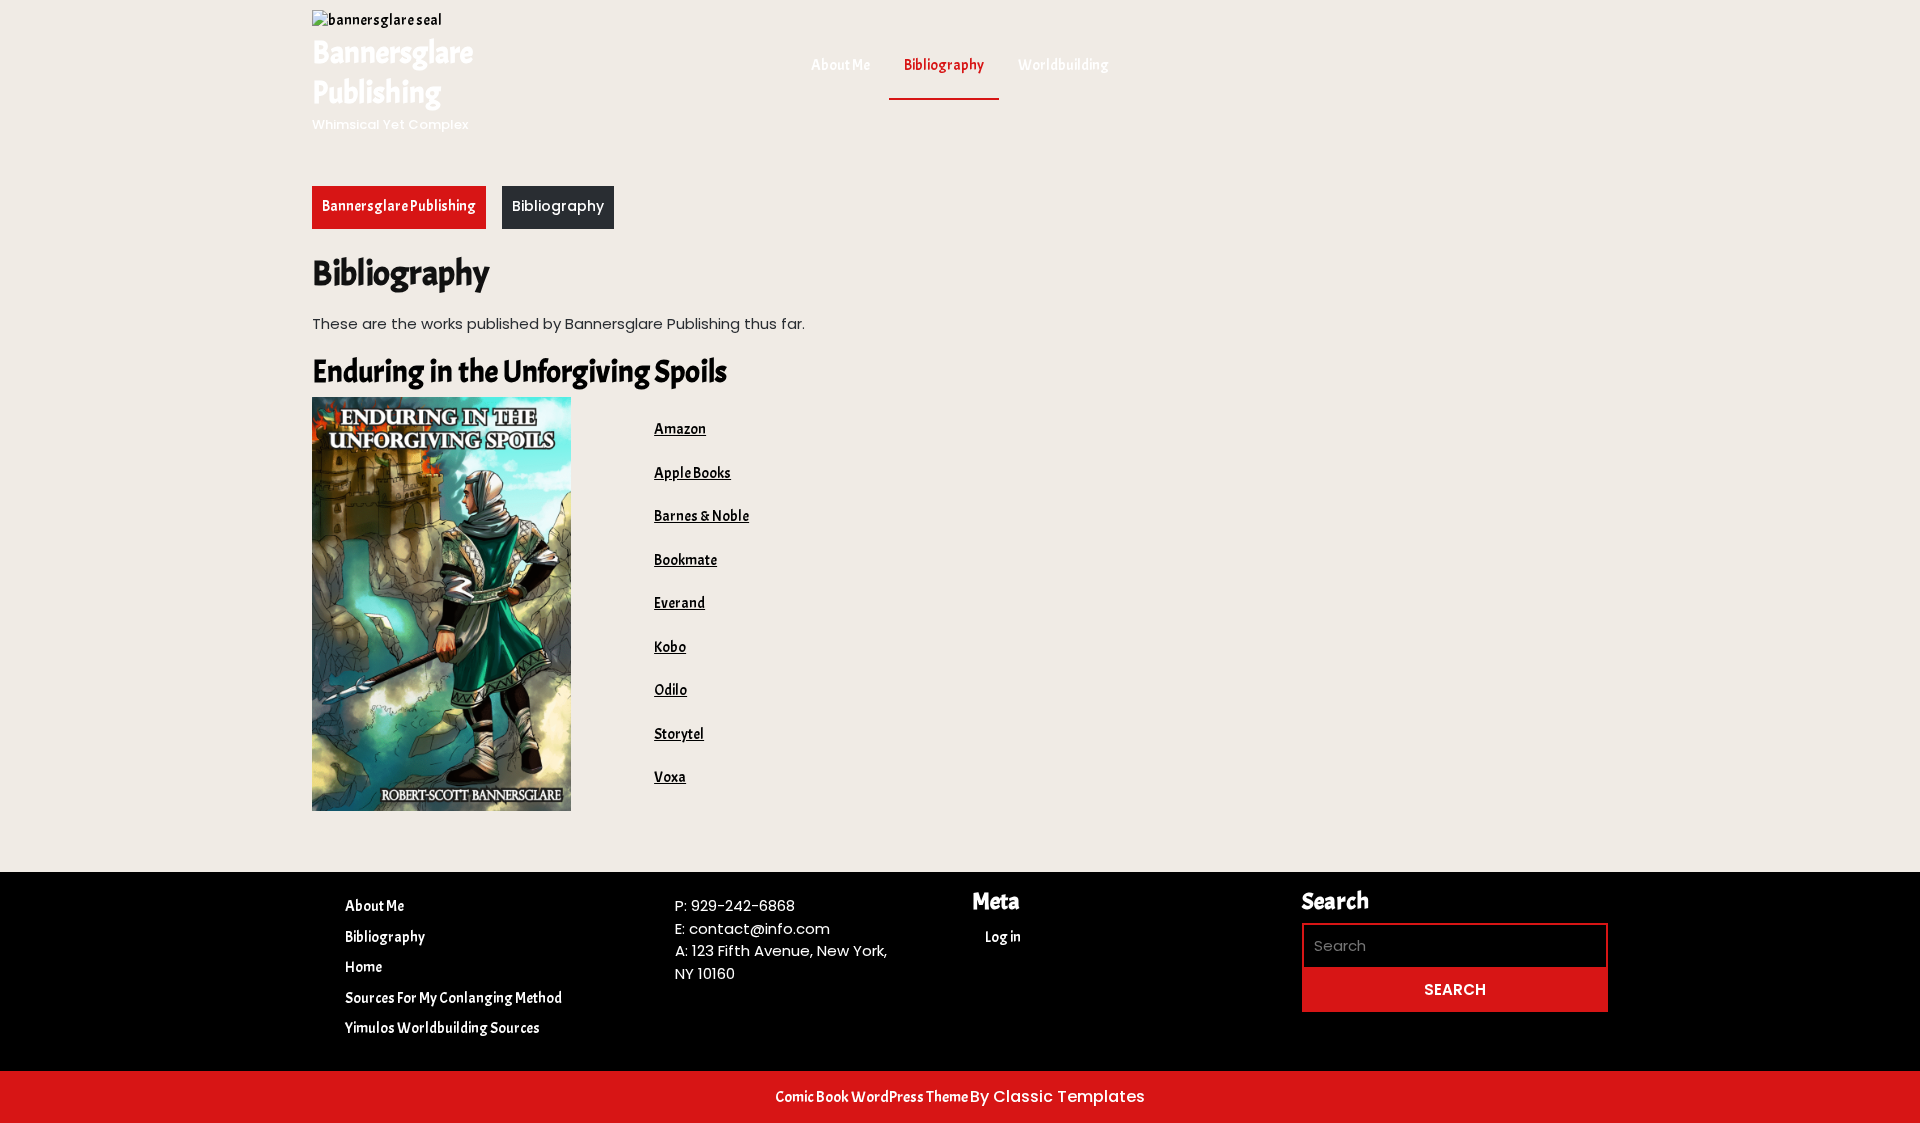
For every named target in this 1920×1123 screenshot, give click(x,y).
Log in (1003, 937)
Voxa (670, 777)
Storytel (679, 734)
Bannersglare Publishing (399, 206)
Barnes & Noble (701, 516)
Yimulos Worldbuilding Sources (442, 1028)
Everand (679, 603)
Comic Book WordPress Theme (872, 1097)
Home (363, 967)
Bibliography (944, 65)
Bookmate (685, 560)
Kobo (670, 647)
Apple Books (692, 473)
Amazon (680, 429)
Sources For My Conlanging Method (453, 998)
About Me (840, 65)
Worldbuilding (1063, 65)
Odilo (670, 690)
